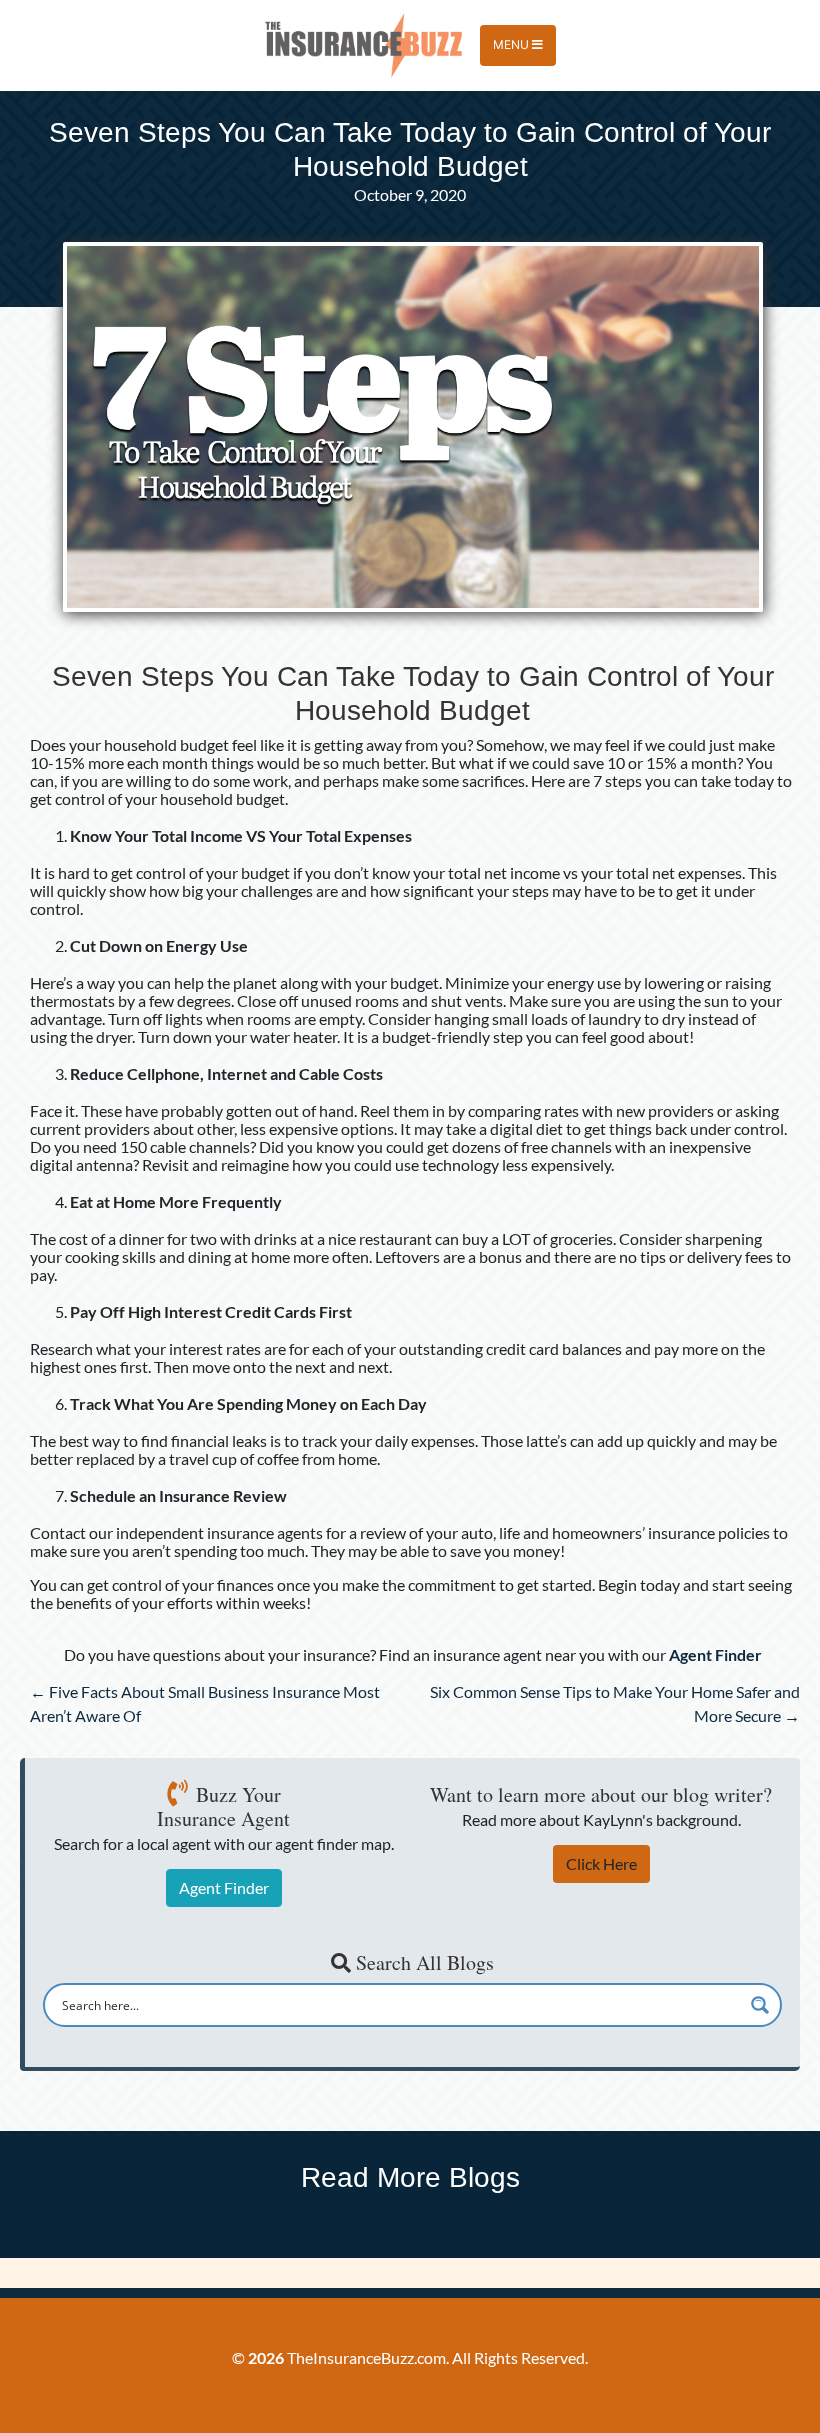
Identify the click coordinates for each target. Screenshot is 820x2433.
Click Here (601, 1863)
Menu (512, 44)
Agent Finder (224, 1887)
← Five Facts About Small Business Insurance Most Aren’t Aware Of (205, 1703)
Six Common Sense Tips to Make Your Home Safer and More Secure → (615, 1703)
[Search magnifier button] (760, 2005)
